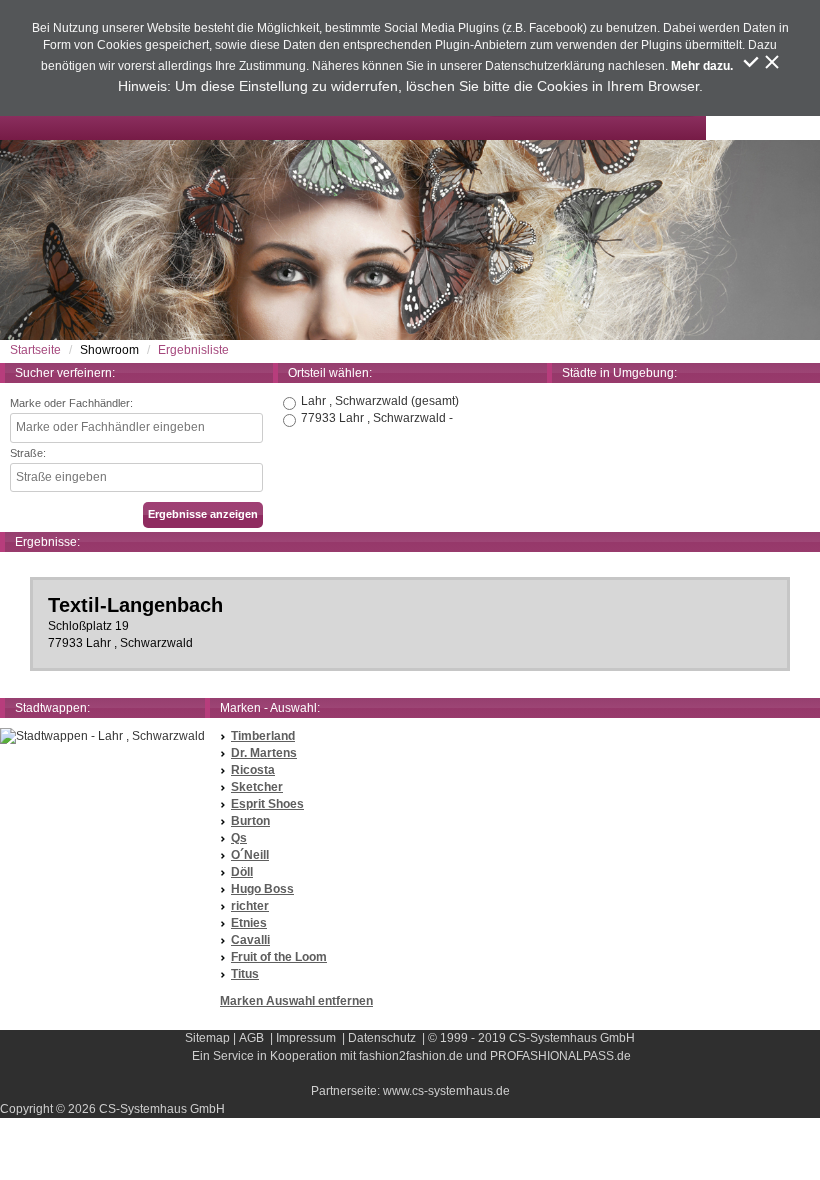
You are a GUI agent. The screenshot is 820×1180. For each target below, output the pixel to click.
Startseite (35, 350)
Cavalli (250, 940)
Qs (239, 838)
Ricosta (253, 770)
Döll (242, 872)
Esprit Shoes (267, 804)
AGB (251, 1038)
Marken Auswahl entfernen (296, 1001)
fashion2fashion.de (411, 1056)
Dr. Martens (264, 753)
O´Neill (250, 855)
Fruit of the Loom (279, 957)
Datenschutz (382, 1038)
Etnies (249, 923)
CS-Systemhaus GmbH (572, 1038)
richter (250, 906)
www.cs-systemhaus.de (446, 1091)
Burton (250, 821)
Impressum (306, 1038)
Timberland (263, 736)
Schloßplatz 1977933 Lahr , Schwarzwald (135, 622)
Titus (245, 974)
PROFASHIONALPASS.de (560, 1056)
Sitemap (207, 1038)
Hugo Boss (262, 889)
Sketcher (257, 787)
